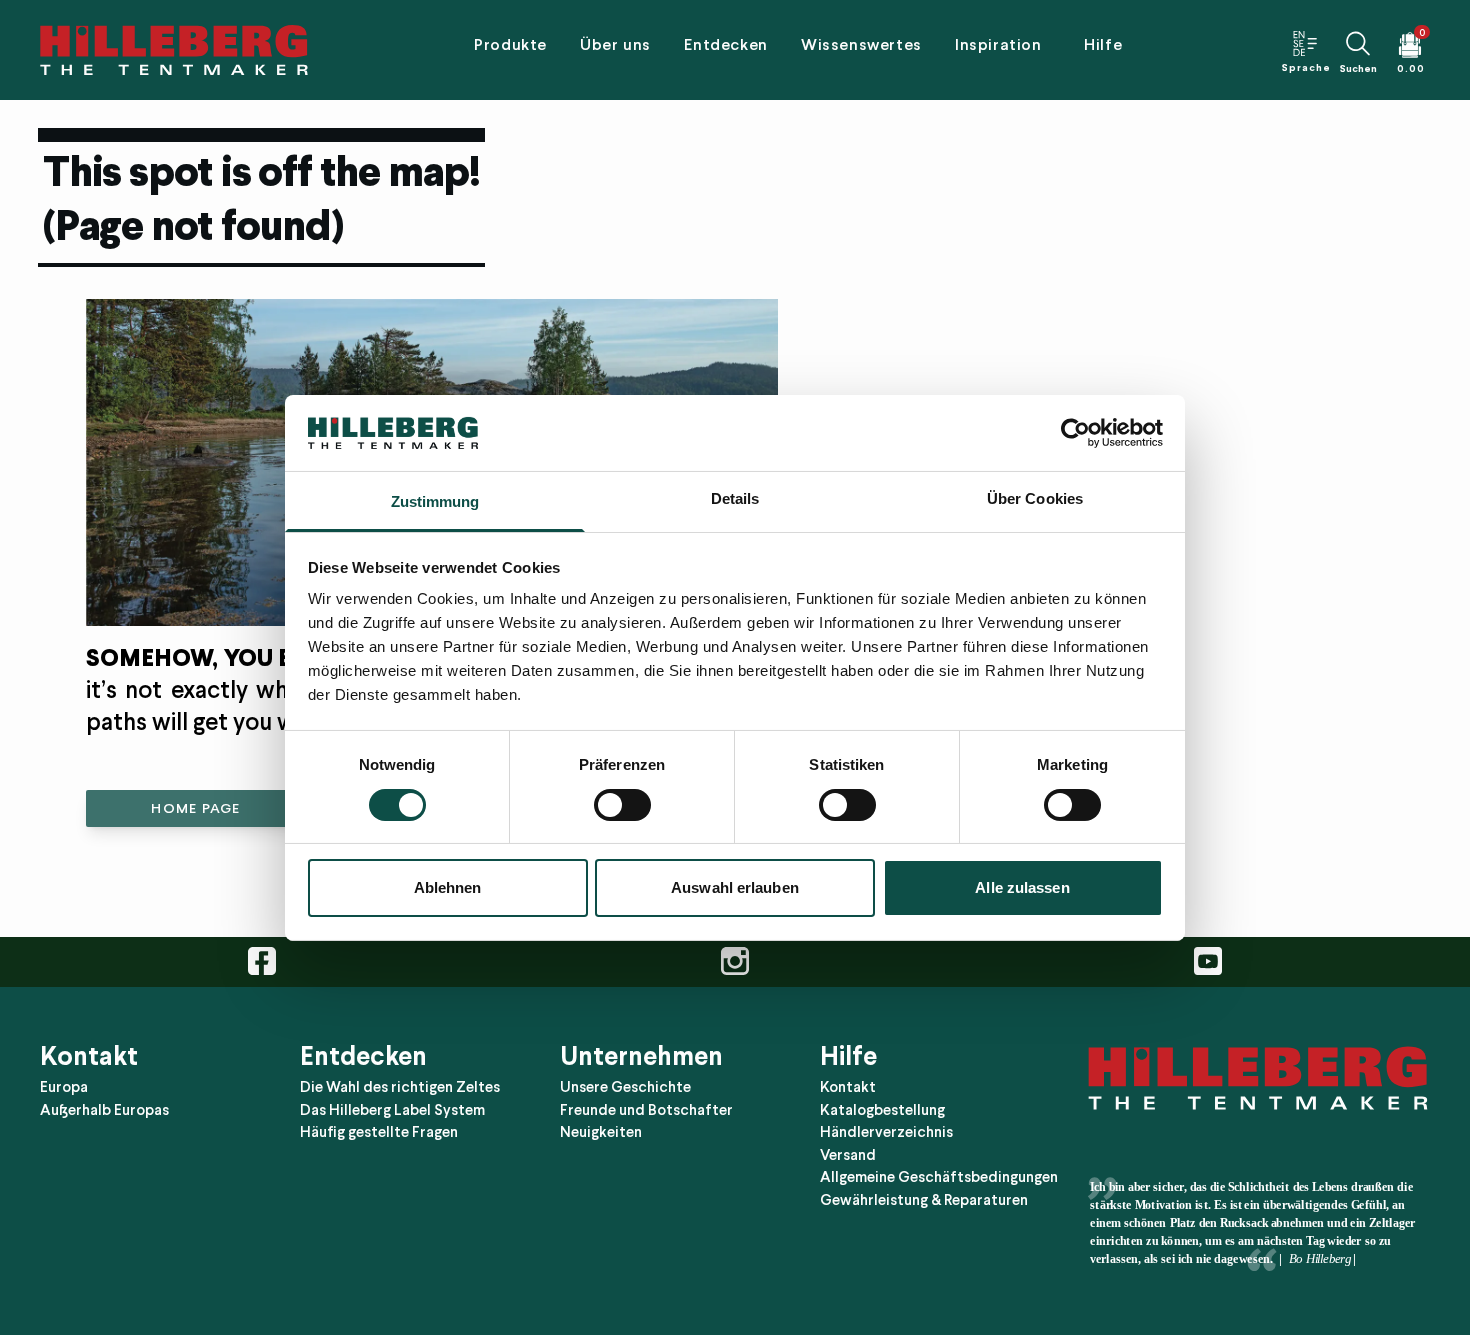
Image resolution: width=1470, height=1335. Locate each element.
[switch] (622, 805)
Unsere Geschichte (625, 1087)
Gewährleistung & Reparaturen (924, 1200)
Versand (848, 1155)
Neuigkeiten (601, 1132)
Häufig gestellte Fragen (379, 1132)
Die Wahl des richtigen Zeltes (400, 1087)
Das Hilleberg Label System (392, 1110)
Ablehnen (448, 887)
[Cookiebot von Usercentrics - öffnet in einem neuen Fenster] (1075, 433)
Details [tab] (735, 498)
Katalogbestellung (882, 1110)
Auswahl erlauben (735, 887)
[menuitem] (510, 50)
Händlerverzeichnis (886, 1132)
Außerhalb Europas (104, 1110)
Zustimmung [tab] (435, 501)
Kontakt (848, 1087)
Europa (64, 1087)
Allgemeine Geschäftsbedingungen (939, 1177)
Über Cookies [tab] (1035, 498)
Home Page (195, 808)
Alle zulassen (1022, 887)
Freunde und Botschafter (646, 1110)
